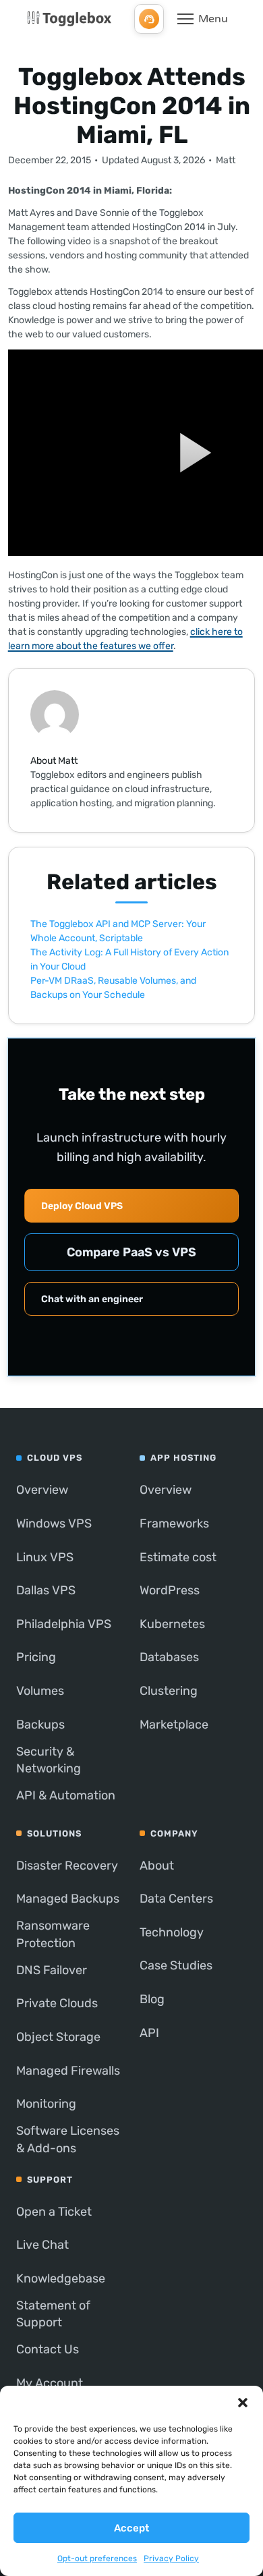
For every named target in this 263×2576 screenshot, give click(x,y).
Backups (40, 1725)
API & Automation (66, 1795)
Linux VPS (45, 1557)
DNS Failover (52, 1970)
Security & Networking (49, 1760)
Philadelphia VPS (64, 1624)
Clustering (169, 1691)
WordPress (170, 1590)
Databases (169, 1657)
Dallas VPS (46, 1590)
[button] (243, 2403)
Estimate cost (178, 1557)
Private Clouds (57, 2003)
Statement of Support (53, 2314)
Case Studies (176, 1965)
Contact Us (48, 2349)
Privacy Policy (171, 2558)
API (149, 2033)
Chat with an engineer (92, 1299)
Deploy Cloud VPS (82, 1206)
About (157, 1866)
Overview (42, 1490)
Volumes (40, 1691)
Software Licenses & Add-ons (68, 2139)
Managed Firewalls (68, 2071)
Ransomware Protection (53, 1934)
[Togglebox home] (69, 19)
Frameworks (174, 1523)
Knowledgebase (61, 2278)
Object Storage (58, 2037)
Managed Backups (68, 1899)
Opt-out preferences (97, 2558)
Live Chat (42, 2245)
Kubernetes (172, 1624)
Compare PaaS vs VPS (131, 1252)
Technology (172, 1932)
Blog (152, 1999)
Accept (131, 2528)
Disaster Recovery (67, 1866)
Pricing (36, 1657)
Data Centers (176, 1899)
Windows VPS (54, 1523)
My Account (50, 2383)
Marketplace (174, 1725)
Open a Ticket (54, 2212)
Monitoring (46, 2104)
